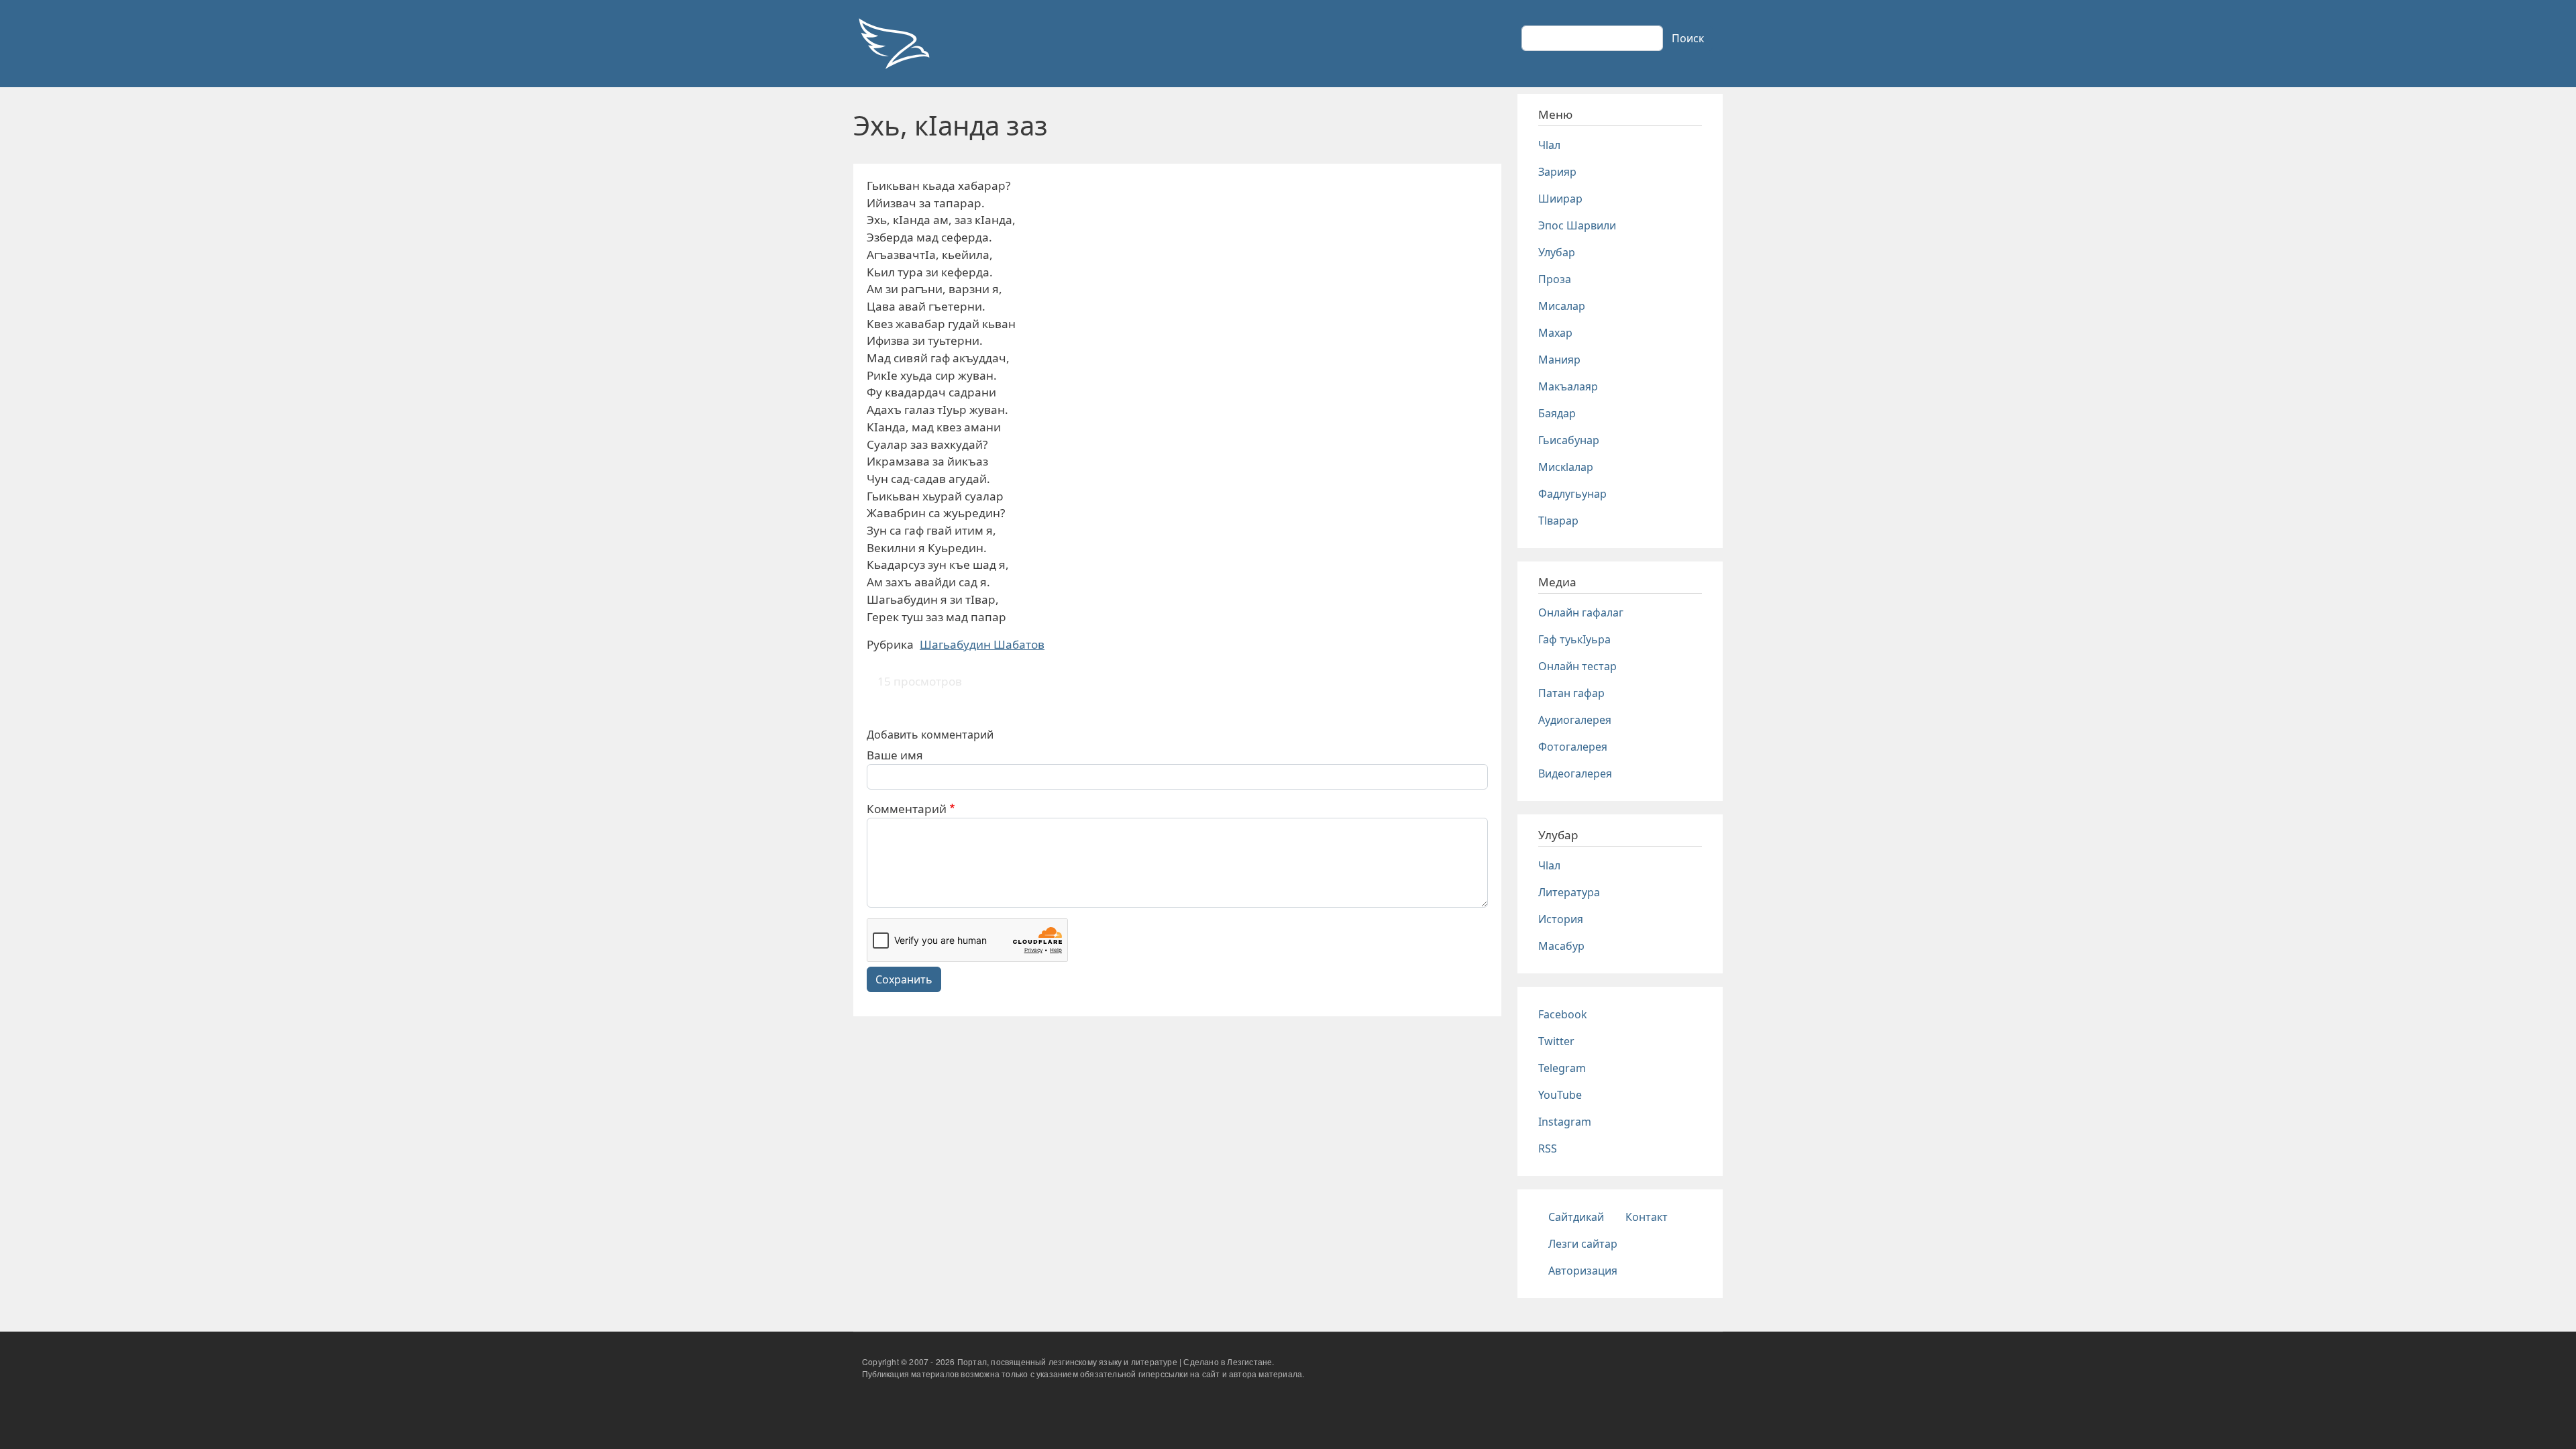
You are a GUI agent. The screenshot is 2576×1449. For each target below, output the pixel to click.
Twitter (1556, 1041)
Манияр (1559, 360)
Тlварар (1558, 521)
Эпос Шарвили (1577, 225)
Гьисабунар (1569, 440)
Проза (1555, 279)
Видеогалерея (1575, 773)
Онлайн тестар (1577, 666)
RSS (1548, 1148)
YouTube (1560, 1095)
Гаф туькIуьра (1574, 639)
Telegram (1562, 1068)
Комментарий (907, 809)
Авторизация (1583, 1271)
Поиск (1688, 38)
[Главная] (894, 44)
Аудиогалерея (1575, 720)
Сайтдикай (1576, 1217)
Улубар (1557, 252)
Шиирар (1560, 199)
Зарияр (1557, 172)
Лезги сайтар (1583, 1244)
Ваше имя (895, 755)
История (1561, 919)
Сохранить (904, 979)
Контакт (1647, 1217)
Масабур (1561, 946)
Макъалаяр (1568, 386)
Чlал (1549, 145)
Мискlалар (1566, 467)
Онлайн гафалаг (1581, 612)
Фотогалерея (1573, 747)
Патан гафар (1571, 693)
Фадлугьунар (1572, 494)
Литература (1569, 892)
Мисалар (1562, 306)
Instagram (1565, 1122)
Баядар (1557, 413)
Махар (1555, 333)
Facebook (1563, 1014)
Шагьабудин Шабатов (982, 644)
